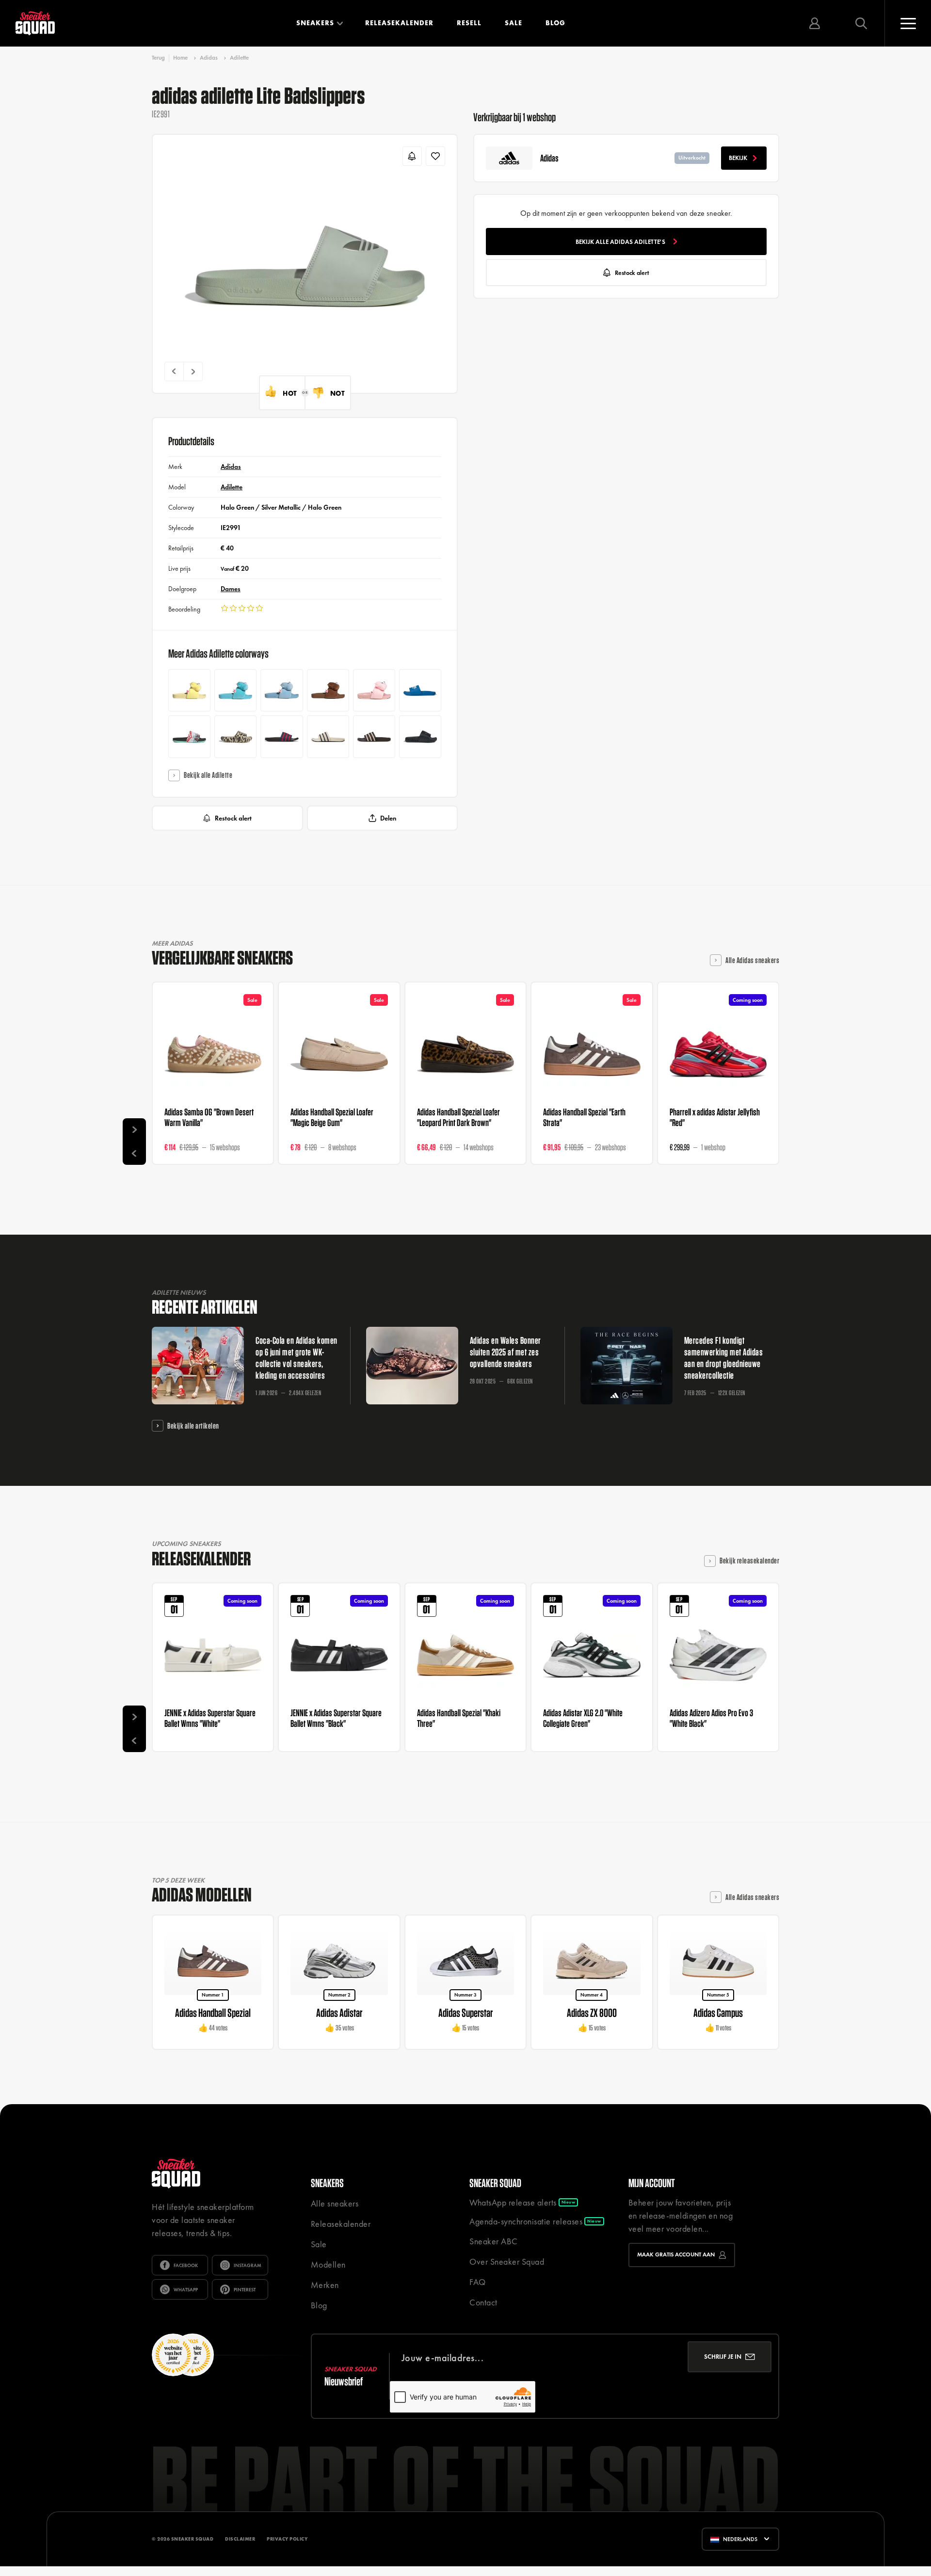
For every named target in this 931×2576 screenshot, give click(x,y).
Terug (158, 58)
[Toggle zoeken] (861, 23)
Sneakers (315, 23)
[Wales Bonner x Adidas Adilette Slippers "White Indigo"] (328, 736)
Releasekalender (399, 23)
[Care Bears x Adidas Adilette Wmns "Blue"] (281, 690)
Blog (555, 23)
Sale (514, 23)
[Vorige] (174, 371)
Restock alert (233, 818)
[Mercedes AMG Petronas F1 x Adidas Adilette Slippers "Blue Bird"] (420, 690)
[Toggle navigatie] (908, 23)
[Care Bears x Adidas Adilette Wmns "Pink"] (374, 690)
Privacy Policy (287, 2539)
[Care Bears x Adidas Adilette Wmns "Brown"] (328, 690)
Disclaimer (240, 2539)
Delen (388, 818)
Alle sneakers (335, 2203)
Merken (325, 2285)
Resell (469, 23)
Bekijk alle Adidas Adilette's (620, 242)
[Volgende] (193, 371)
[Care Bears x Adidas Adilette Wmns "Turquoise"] (235, 690)
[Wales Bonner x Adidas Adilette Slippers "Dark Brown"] (374, 736)
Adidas (209, 58)
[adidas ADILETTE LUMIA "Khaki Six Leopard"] (235, 736)
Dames (231, 589)
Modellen (328, 2264)
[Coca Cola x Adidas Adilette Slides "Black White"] (189, 736)
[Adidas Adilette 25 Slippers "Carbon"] (420, 736)
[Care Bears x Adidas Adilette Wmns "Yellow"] (189, 690)
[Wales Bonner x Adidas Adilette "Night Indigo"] (281, 736)
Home (180, 58)
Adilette (239, 58)
